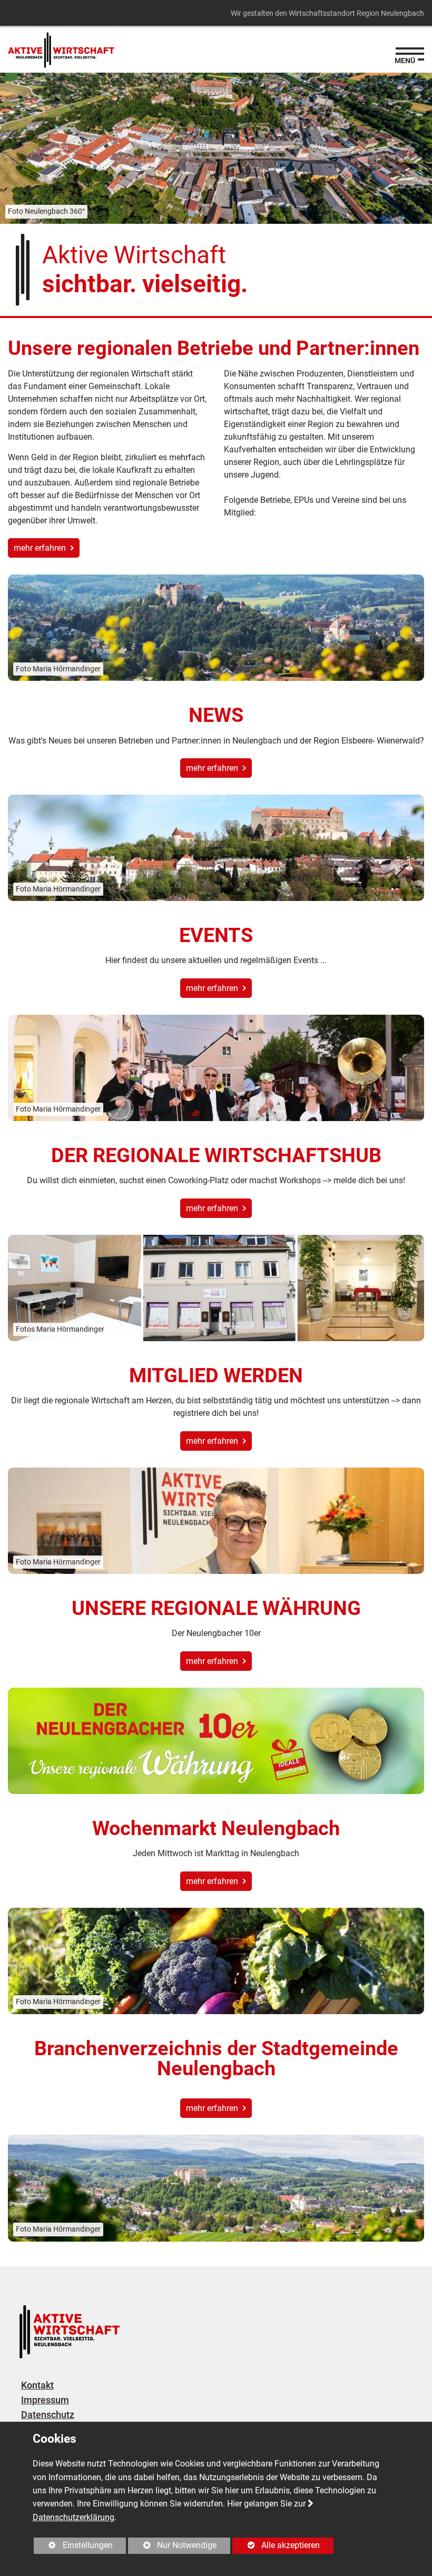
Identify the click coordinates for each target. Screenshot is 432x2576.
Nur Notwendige (172, 2547)
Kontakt (37, 2385)
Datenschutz (48, 2415)
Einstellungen (73, 2547)
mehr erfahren (41, 548)
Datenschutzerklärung (73, 2517)
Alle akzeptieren (276, 2545)
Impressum (45, 2400)
